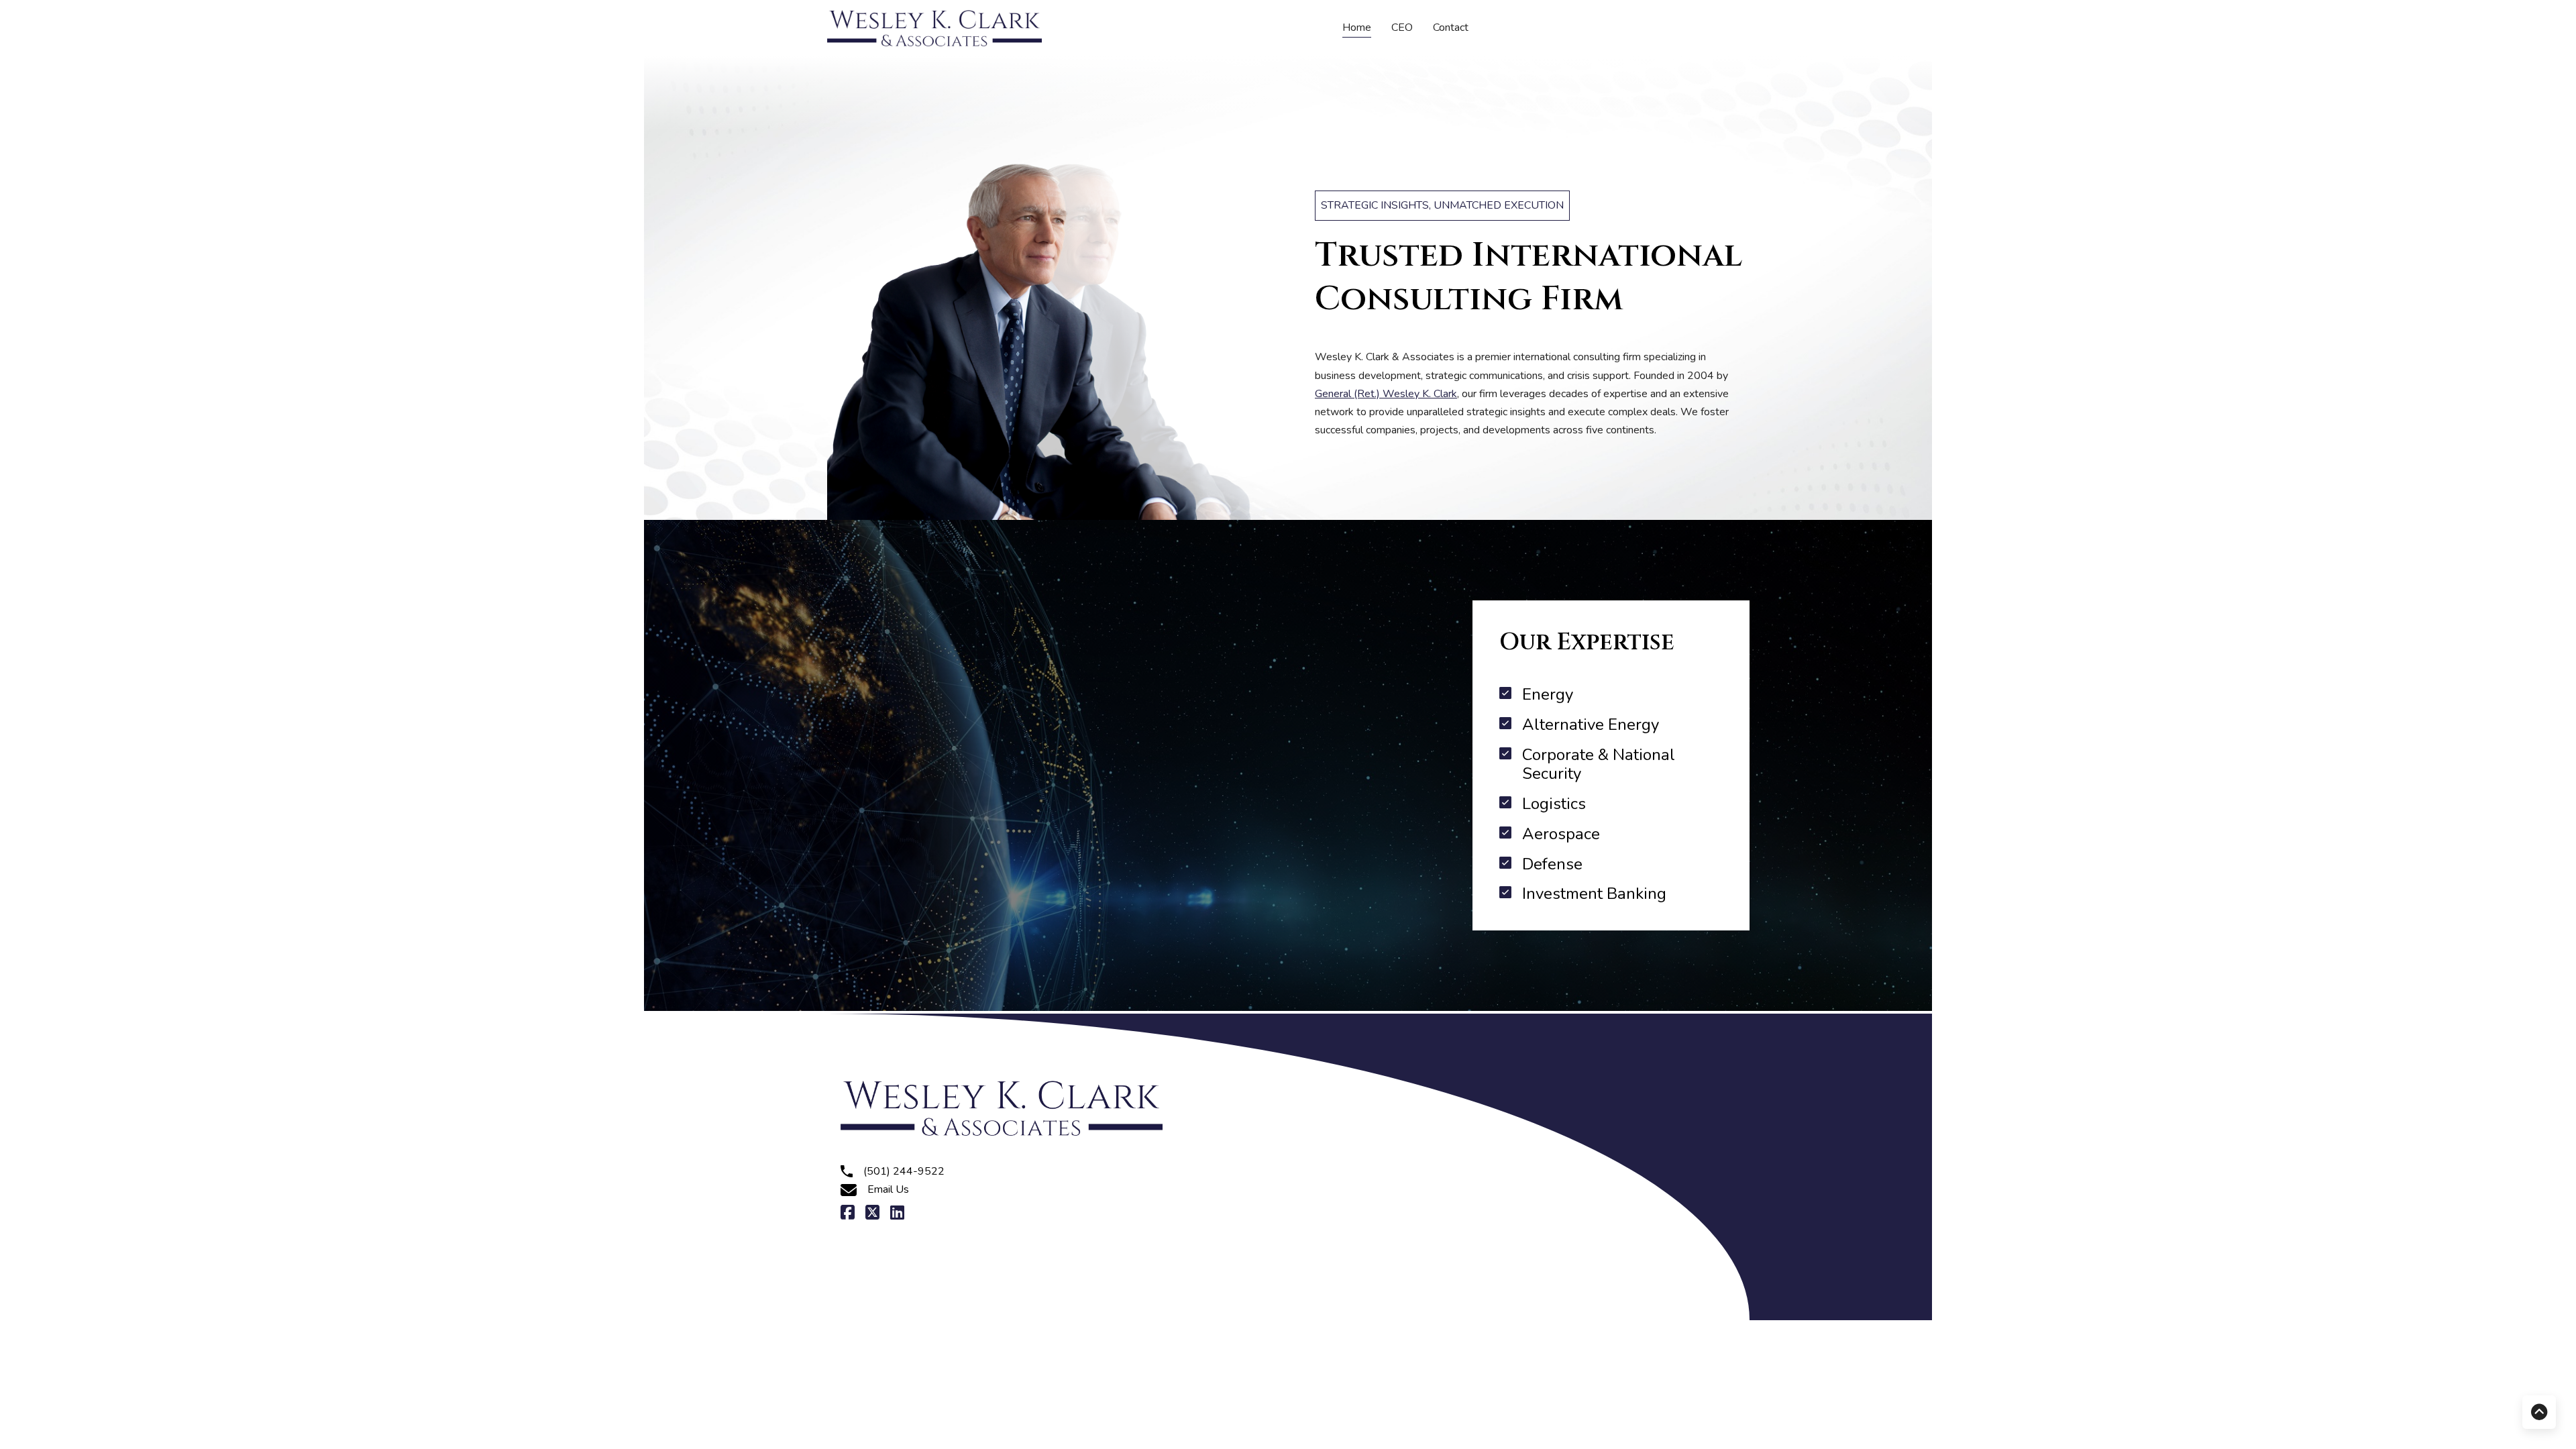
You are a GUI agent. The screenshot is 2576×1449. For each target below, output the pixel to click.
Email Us (888, 1189)
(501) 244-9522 (904, 1171)
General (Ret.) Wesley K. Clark (1386, 394)
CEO (1402, 28)
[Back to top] (2539, 1412)
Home (1357, 28)
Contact (1451, 28)
